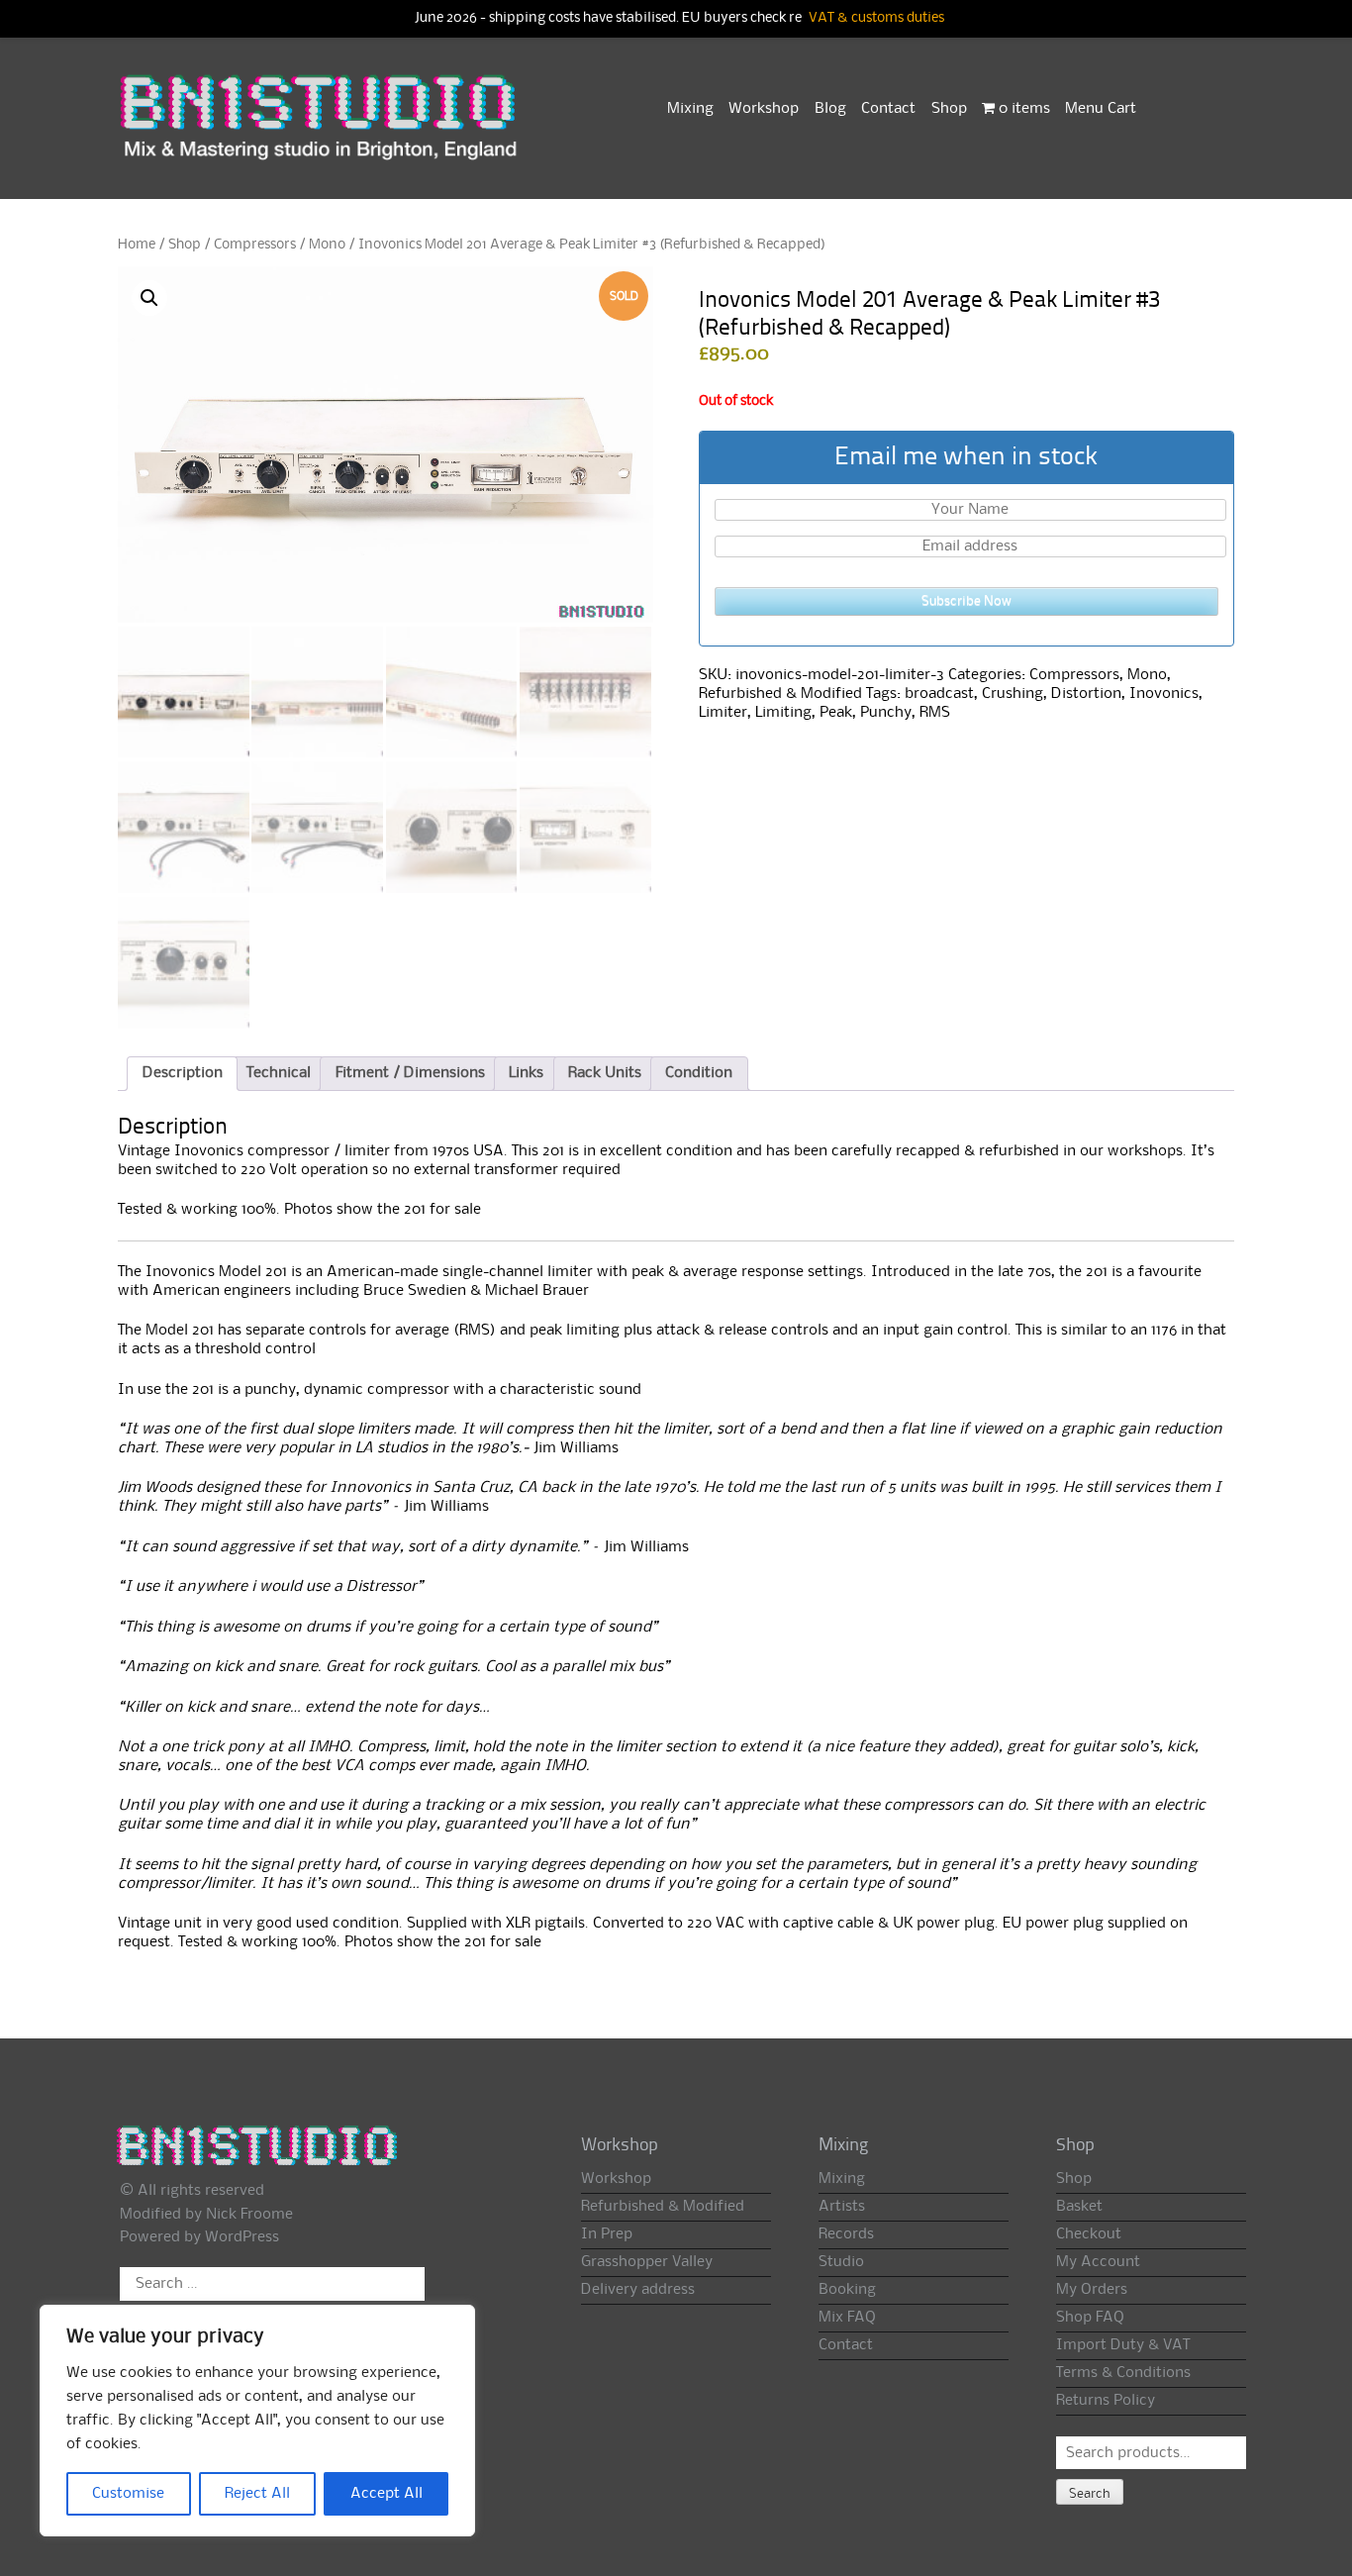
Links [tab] (526, 1073)
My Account (1098, 2262)
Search (1090, 2494)
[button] (149, 298)
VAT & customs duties (876, 18)
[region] (257, 2421)
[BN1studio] (321, 130)
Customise (128, 2494)
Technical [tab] (279, 1073)
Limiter (723, 713)
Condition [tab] (699, 1073)
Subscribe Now (966, 601)
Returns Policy (1106, 2401)
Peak (836, 713)
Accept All (386, 2494)
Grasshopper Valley (647, 2262)
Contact (888, 109)
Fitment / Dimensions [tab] (410, 1073)
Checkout (1089, 2234)
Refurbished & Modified (780, 694)
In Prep (607, 2234)
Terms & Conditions (1123, 2373)
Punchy (886, 713)
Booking (847, 2290)
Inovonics (1164, 694)
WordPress (242, 2237)
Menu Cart (1101, 109)
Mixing (690, 109)
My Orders (1092, 2290)
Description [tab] (183, 1073)
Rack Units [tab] (605, 1073)
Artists (842, 2207)
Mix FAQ (847, 2318)
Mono (327, 245)
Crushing (1013, 694)
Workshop (764, 109)
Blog (830, 109)
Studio (841, 2262)
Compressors (255, 245)
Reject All (257, 2494)
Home (137, 245)
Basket (1079, 2207)
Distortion (1086, 694)
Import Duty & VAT (1123, 2345)
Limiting (783, 713)
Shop (949, 109)
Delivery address (638, 2290)
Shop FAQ (1090, 2318)
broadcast (939, 694)
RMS (935, 713)
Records (846, 2234)
